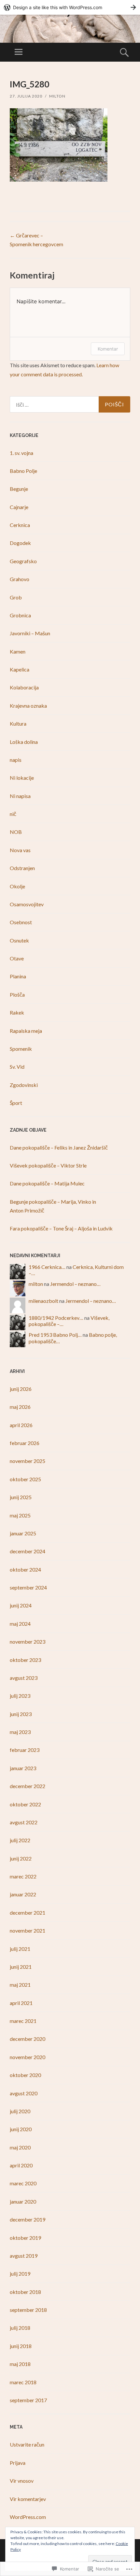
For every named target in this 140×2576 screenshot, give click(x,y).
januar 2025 (23, 1533)
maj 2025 (20, 1515)
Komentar (108, 349)
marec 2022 (23, 1876)
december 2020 (28, 2039)
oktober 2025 (25, 1479)
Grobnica (20, 615)
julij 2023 (20, 1696)
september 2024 (28, 1587)
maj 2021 (20, 1985)
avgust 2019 (24, 2256)
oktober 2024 (25, 1569)
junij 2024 (21, 1605)
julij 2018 (20, 2328)
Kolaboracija (24, 687)
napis (16, 760)
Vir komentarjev (28, 2499)
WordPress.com (28, 2517)
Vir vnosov (22, 2481)
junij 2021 (21, 1967)
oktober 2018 (25, 2292)
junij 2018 (21, 2346)
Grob (16, 597)
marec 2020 (23, 2183)
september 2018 (28, 2310)
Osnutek (19, 940)
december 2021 (28, 1913)
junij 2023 (21, 1714)
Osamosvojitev (27, 904)
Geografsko (23, 561)
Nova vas (20, 850)
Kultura (18, 723)
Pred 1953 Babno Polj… (55, 1335)
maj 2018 (20, 2364)
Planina (18, 976)
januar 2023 (23, 1768)
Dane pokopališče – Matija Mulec (47, 1183)
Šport (16, 1103)
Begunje (19, 489)
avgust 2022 (24, 1822)
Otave (17, 958)
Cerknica (20, 525)
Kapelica (20, 669)
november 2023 (28, 1642)
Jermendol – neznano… (75, 1284)
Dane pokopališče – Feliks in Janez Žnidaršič (59, 1147)
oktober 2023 (25, 1660)
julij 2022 (20, 1840)
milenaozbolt (43, 1301)
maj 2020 (20, 2147)
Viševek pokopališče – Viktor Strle (48, 1165)
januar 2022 (23, 1894)
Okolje (17, 886)
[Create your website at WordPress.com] (70, 7)
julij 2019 (20, 2274)
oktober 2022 (25, 1804)
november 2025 (28, 1461)
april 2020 (21, 2165)
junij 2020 (21, 2129)
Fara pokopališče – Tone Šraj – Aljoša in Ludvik (61, 1228)
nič (13, 814)
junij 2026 (21, 1389)
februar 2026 (25, 1443)
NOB (16, 832)
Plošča (17, 994)
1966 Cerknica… (47, 1267)
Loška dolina (24, 742)
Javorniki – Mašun (30, 633)
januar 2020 (23, 2201)
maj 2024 (20, 1624)
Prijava (18, 2463)
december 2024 (28, 1551)
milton (57, 96)
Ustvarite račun (27, 2444)
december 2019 (28, 2219)
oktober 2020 (25, 2075)
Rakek (17, 1012)
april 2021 (21, 2003)
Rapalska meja (26, 1031)
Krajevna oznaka (28, 706)
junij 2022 (21, 1858)
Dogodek (20, 543)
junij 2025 (21, 1497)
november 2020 (28, 2057)
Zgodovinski (24, 1085)
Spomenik (21, 1049)
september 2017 (28, 2400)
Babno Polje (23, 471)
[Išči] (70, 404)
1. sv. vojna (21, 453)
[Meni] (19, 52)
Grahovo (20, 579)
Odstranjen (22, 868)
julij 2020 (20, 2111)
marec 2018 (23, 2382)
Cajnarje (19, 507)
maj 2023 (20, 1732)
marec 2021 (23, 2021)
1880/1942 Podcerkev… (56, 1318)
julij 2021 (20, 1949)
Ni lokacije (22, 778)
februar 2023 (25, 1750)
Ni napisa (20, 796)
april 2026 (21, 1425)
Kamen (18, 651)
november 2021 (28, 1930)
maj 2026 (20, 1407)
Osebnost (21, 922)
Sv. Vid (17, 1067)
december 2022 (28, 1786)
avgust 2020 (24, 2093)
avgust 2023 (24, 1678)
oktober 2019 (25, 2238)
